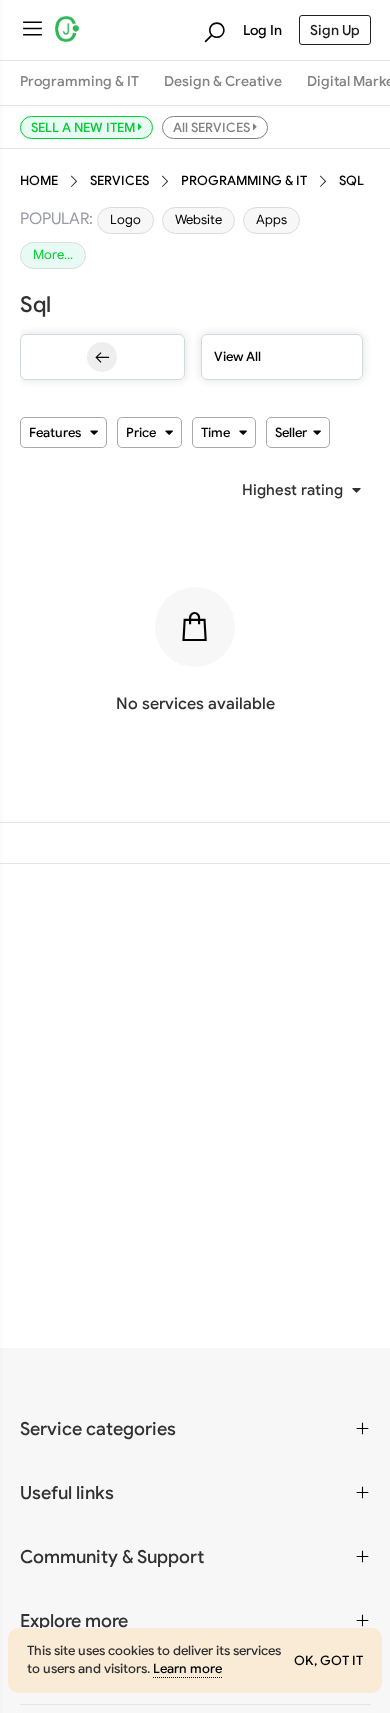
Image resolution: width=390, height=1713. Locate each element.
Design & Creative (223, 81)
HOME (39, 181)
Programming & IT (79, 81)
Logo (125, 220)
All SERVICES (213, 127)
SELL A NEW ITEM (84, 127)
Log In (262, 30)
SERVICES (119, 181)
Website (198, 220)
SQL (351, 181)
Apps (271, 220)
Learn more (187, 1669)
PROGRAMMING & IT (244, 181)
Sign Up (335, 30)
